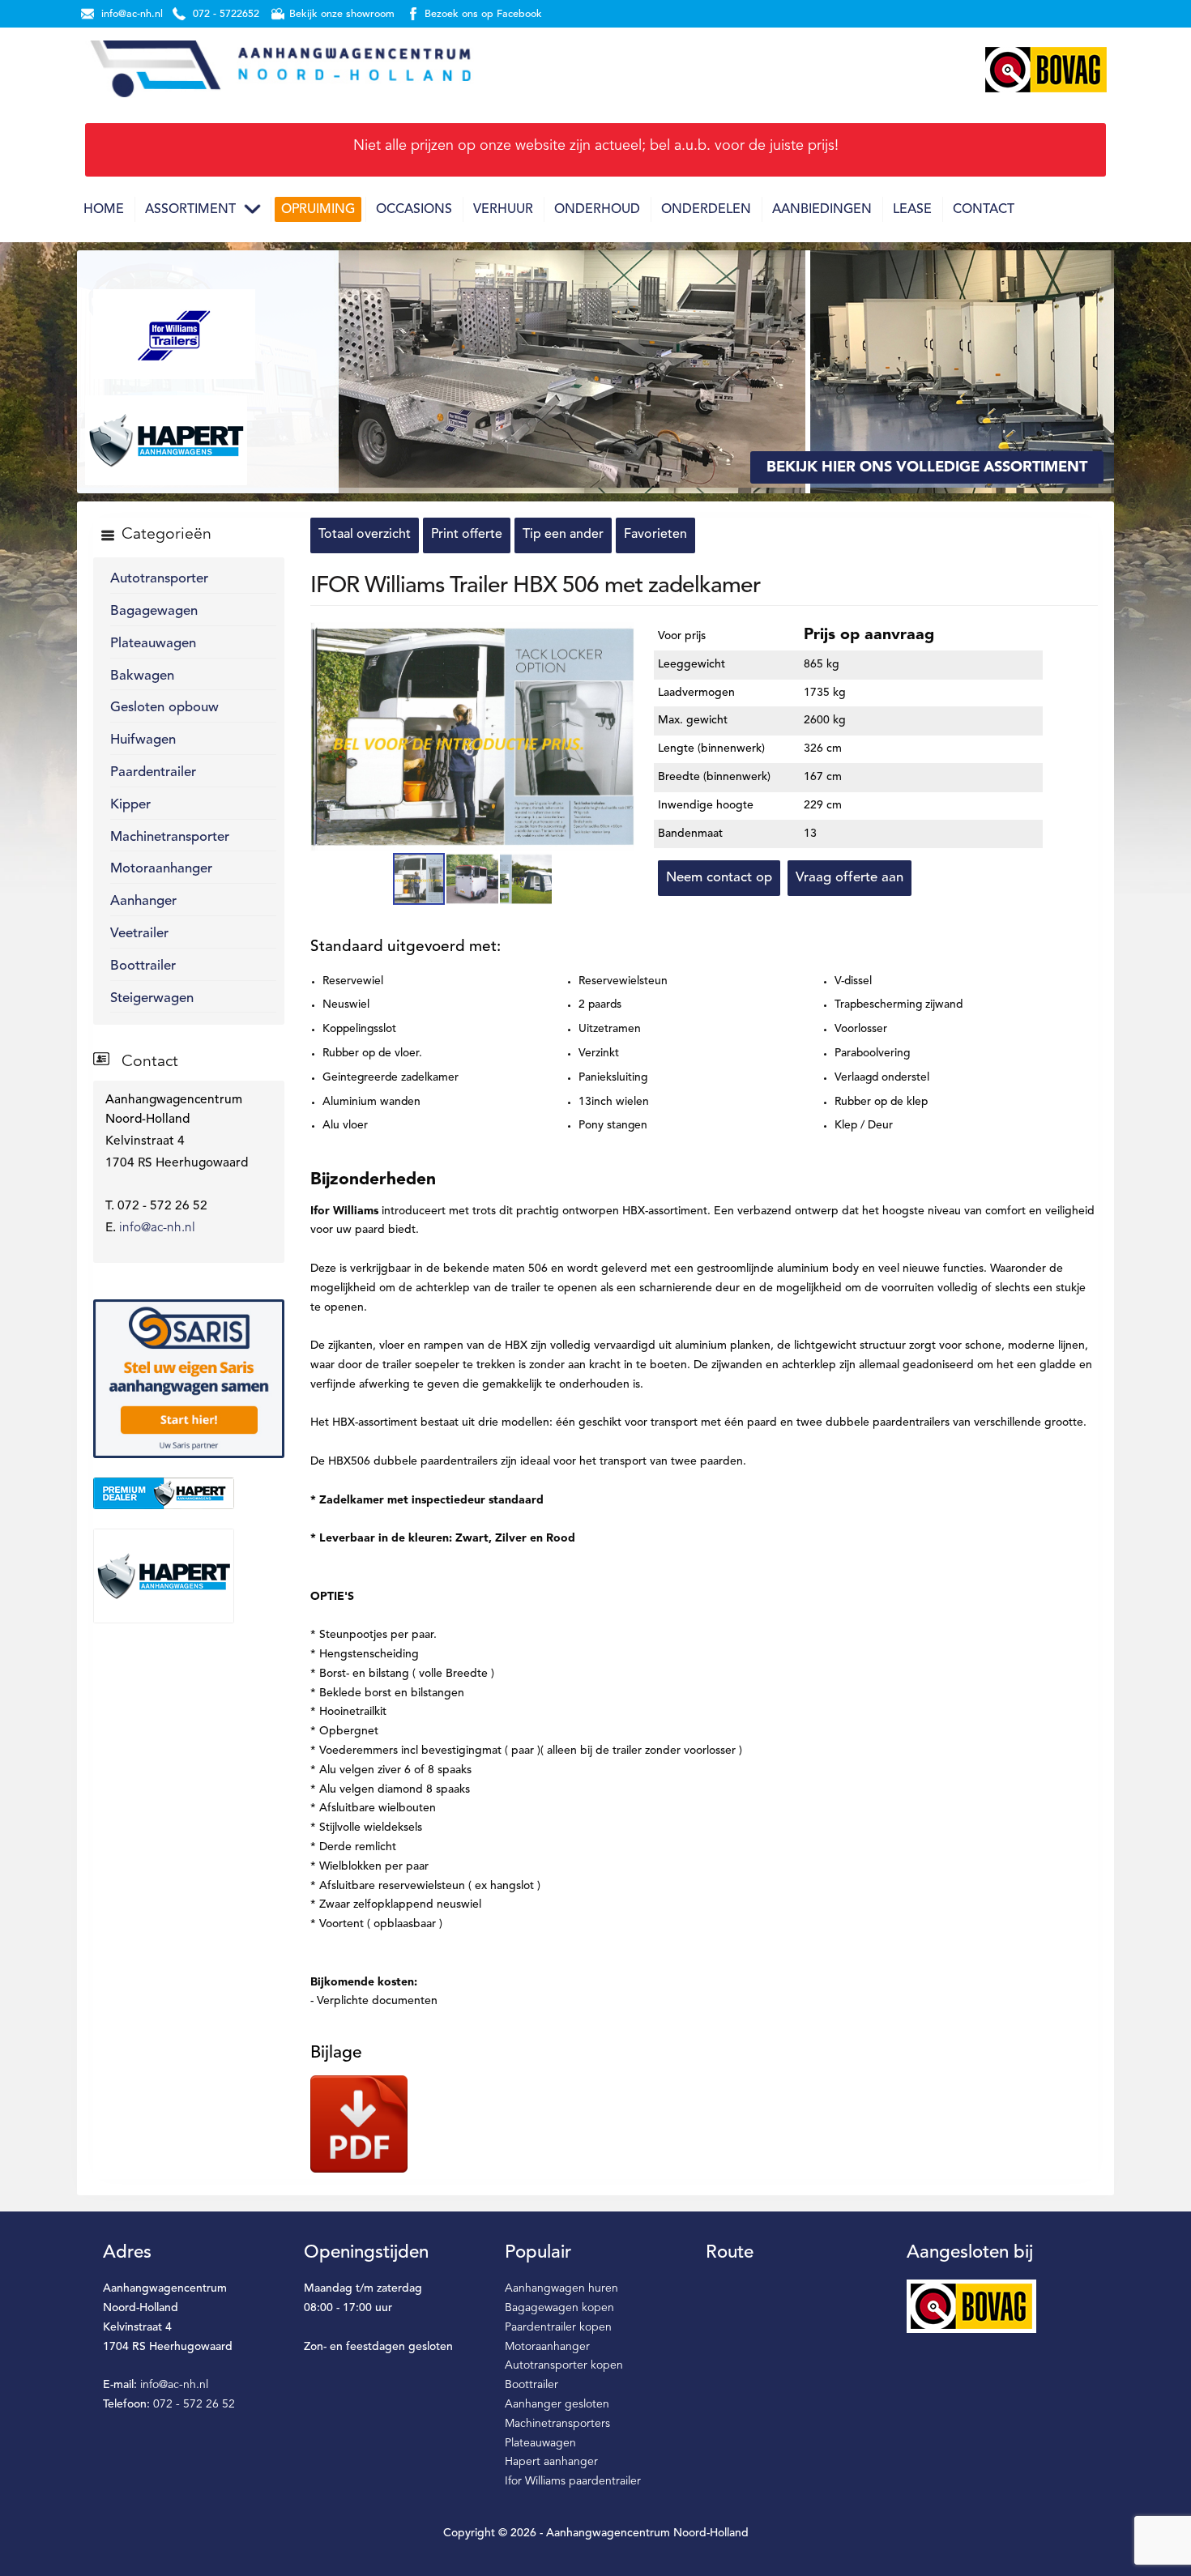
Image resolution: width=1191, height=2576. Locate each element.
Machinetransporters (557, 2424)
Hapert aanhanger (551, 2462)
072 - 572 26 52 (194, 2404)
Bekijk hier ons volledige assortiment (927, 467)
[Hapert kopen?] (189, 1576)
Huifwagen (143, 740)
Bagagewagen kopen (559, 2308)
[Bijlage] (359, 2124)
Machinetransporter (170, 837)
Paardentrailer (153, 772)
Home (104, 210)
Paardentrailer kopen (558, 2327)
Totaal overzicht (365, 535)
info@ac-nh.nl (157, 1228)
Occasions (414, 210)
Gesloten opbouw (164, 708)
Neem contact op (719, 878)
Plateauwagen (153, 644)
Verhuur (503, 210)
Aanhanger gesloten (557, 2404)
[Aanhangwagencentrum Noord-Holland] (280, 70)
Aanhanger (143, 901)
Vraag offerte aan (849, 878)
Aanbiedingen (822, 210)
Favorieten (655, 535)
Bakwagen (142, 676)
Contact (984, 210)
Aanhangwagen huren (561, 2288)
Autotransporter (159, 579)
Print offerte (467, 535)
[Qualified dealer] (189, 1493)
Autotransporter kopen (564, 2365)
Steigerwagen (152, 998)
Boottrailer (143, 966)
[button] (620, 637)
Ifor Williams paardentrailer (573, 2481)
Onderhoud (597, 210)
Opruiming (318, 210)
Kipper (130, 805)
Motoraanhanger (161, 869)
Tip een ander (563, 535)
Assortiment (190, 210)
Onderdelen (706, 210)
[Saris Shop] (189, 1378)
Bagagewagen (154, 611)
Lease (912, 210)
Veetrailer (139, 934)
